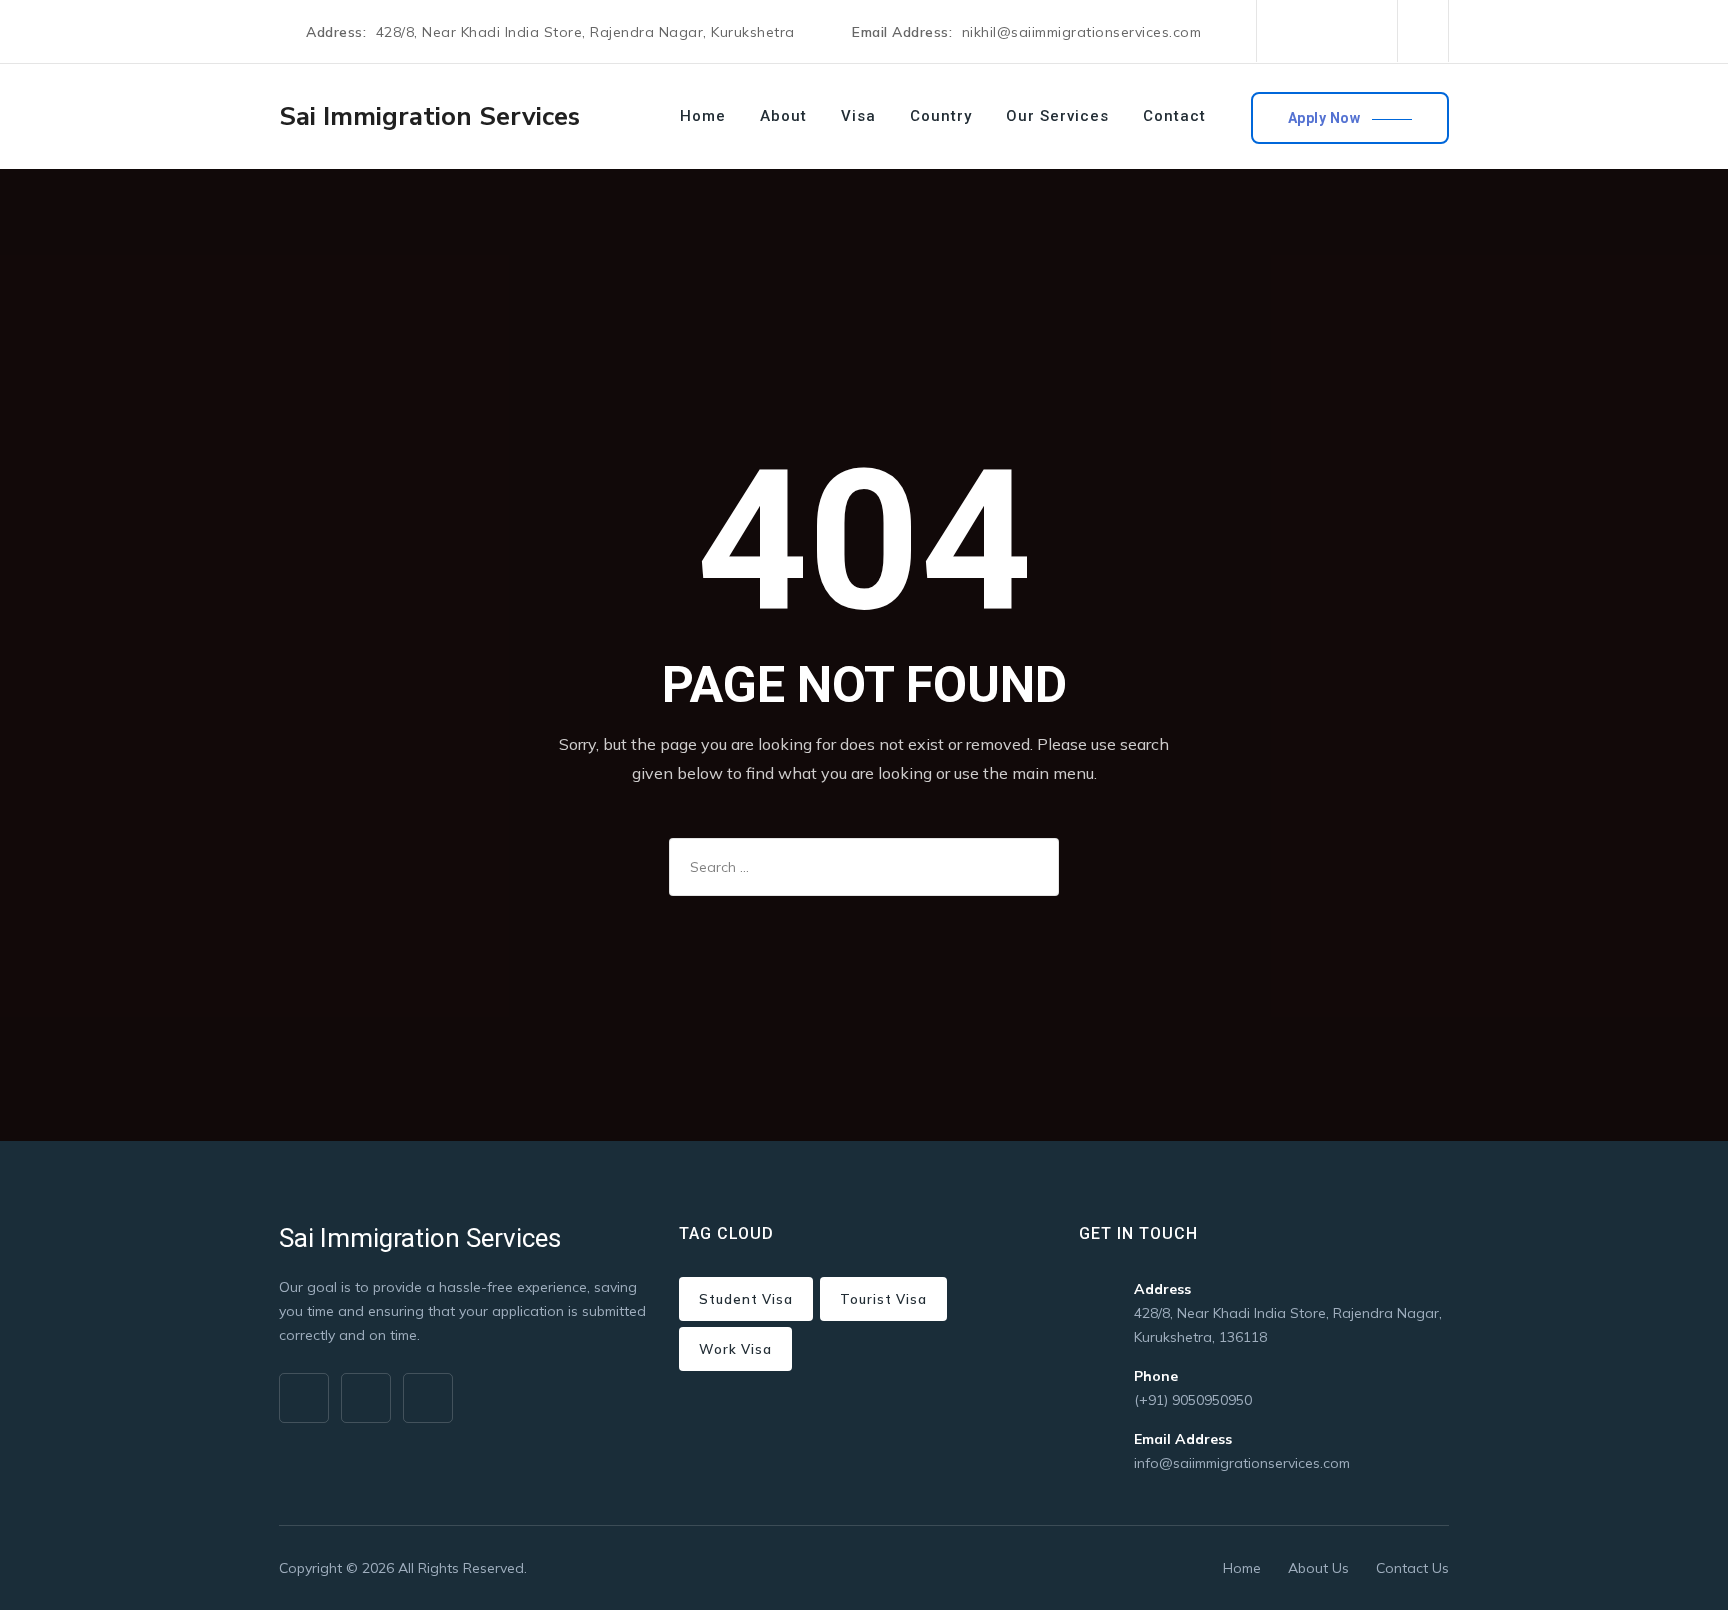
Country (941, 116)
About (783, 116)
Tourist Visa (883, 1299)
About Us (1318, 1568)
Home (703, 116)
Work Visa (735, 1349)
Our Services (1057, 116)
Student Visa (746, 1299)
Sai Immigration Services (429, 116)
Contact (1174, 116)
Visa (858, 116)
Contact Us (1412, 1568)
